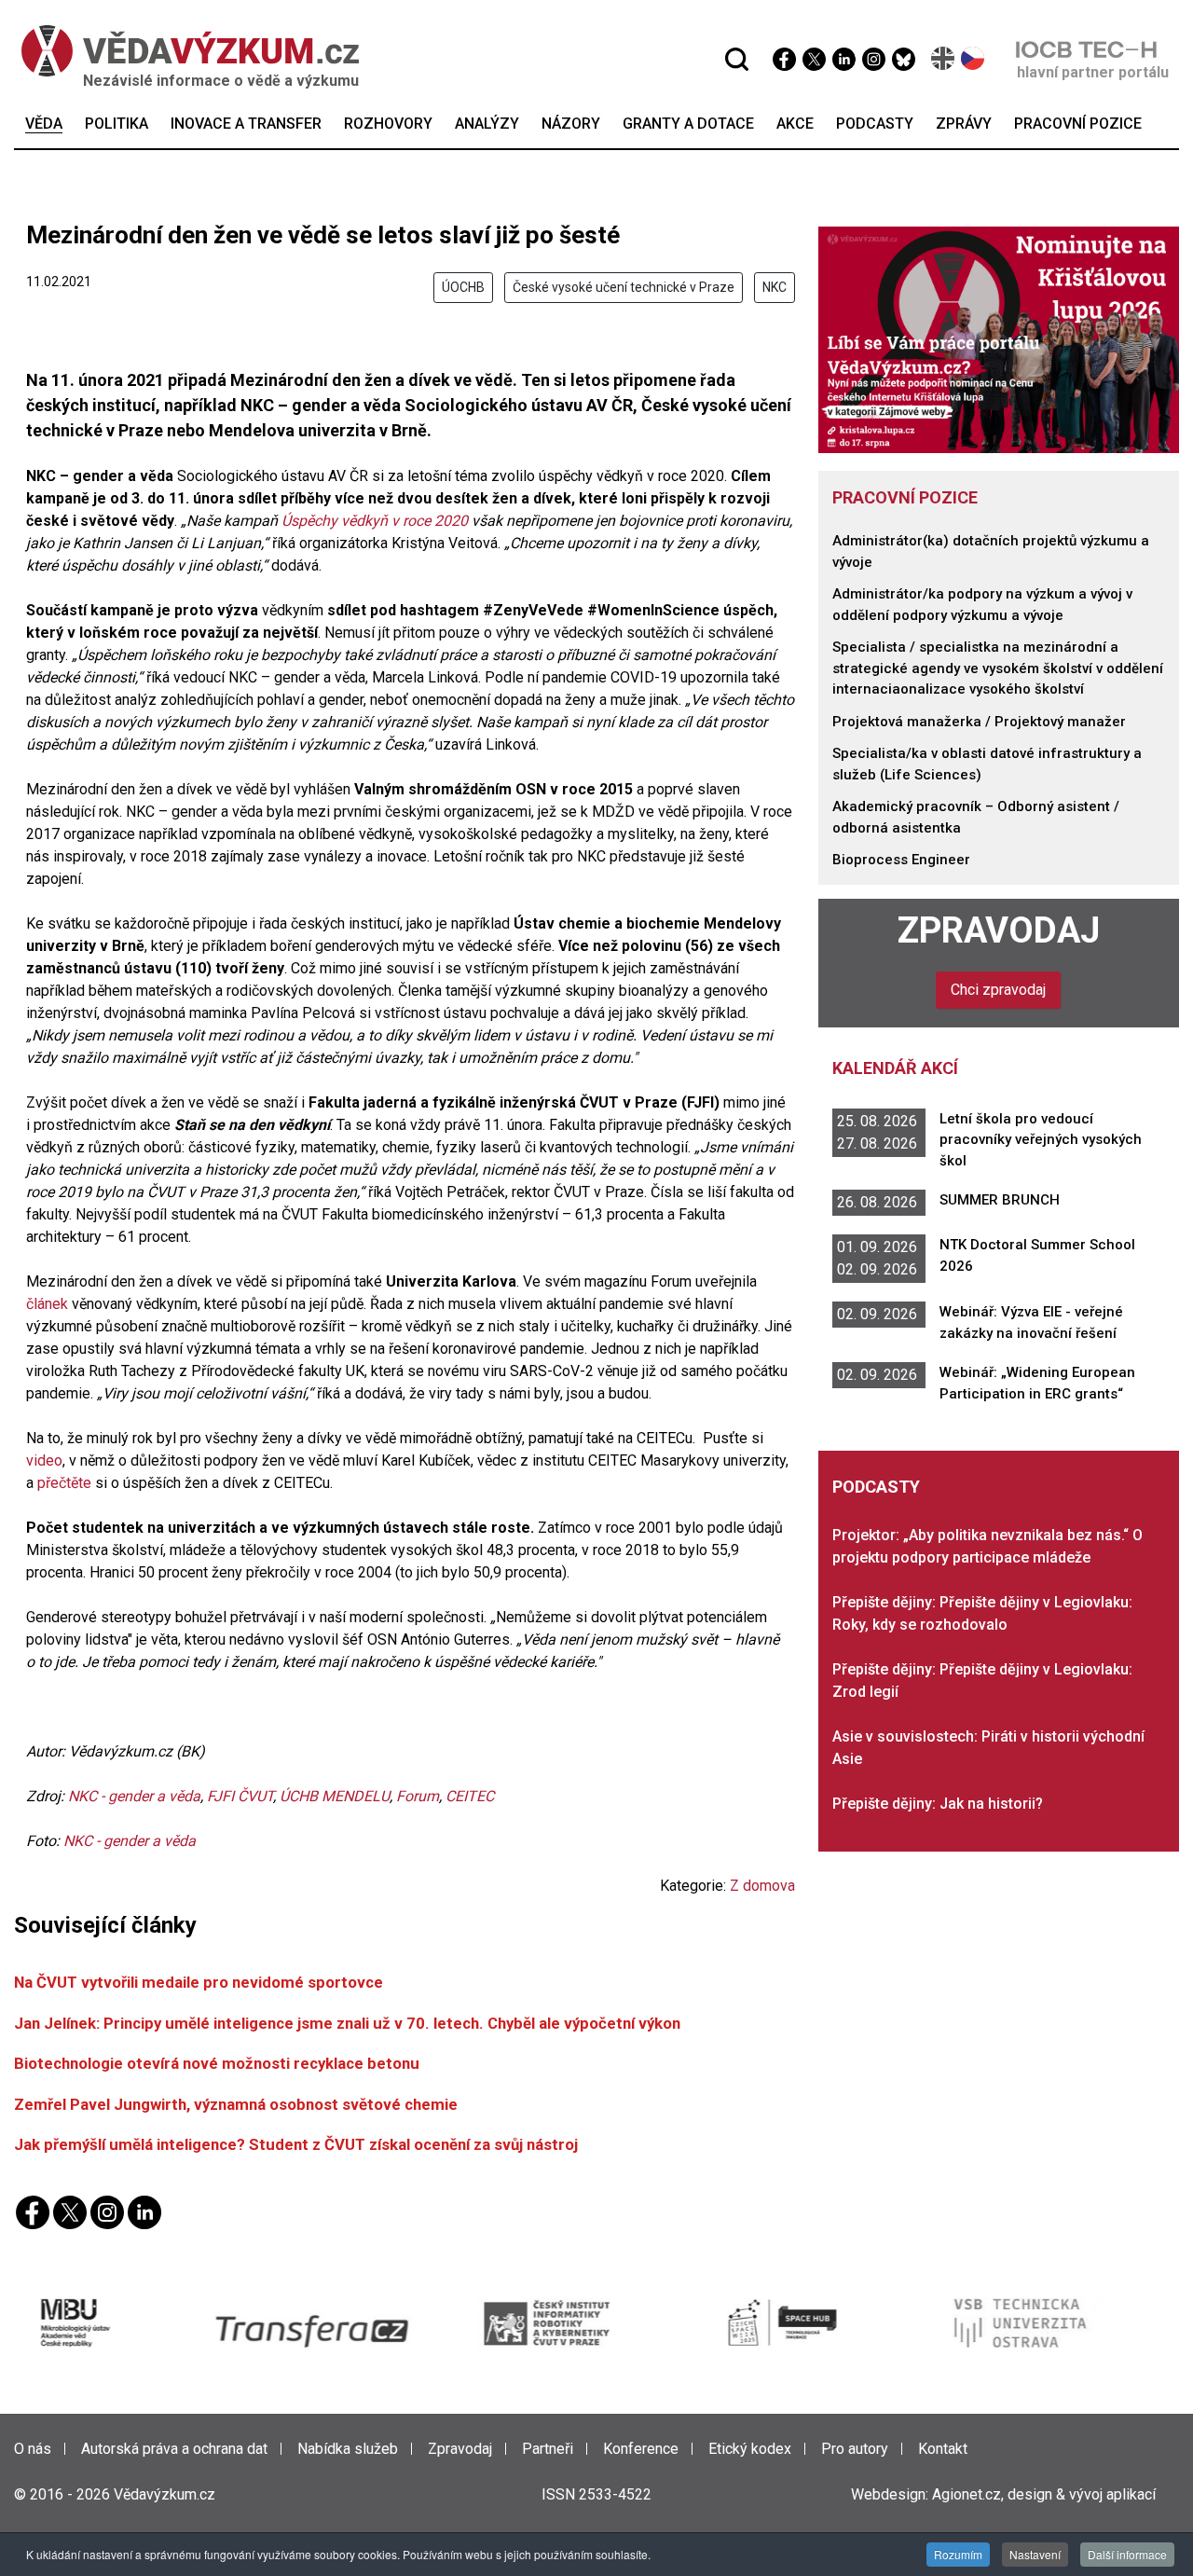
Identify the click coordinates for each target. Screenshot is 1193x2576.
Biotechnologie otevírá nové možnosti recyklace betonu (217, 2063)
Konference (641, 2449)
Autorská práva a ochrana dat (174, 2449)
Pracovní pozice (905, 497)
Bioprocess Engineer (901, 860)
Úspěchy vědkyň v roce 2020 (375, 521)
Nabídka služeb (348, 2449)
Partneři (548, 2449)
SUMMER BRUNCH (1000, 1200)
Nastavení (1035, 2554)
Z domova (762, 1886)
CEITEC (470, 1796)
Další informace (1127, 2554)
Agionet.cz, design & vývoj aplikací (1044, 2494)
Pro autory (855, 2449)
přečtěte (64, 1483)
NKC (775, 287)
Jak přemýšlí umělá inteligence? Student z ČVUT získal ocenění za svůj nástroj (296, 2144)
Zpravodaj (999, 930)
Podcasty (876, 1487)
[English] (944, 58)
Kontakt (943, 2449)
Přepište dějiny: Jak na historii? (938, 1804)
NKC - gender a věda (134, 1796)
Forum (418, 1796)
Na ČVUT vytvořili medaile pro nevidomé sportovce (199, 1982)
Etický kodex (750, 2449)
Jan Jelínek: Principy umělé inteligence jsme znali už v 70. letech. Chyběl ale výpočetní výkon (347, 2023)
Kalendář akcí (895, 1068)
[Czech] (974, 58)
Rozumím (958, 2554)
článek (47, 1304)
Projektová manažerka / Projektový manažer (979, 722)
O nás (33, 2449)
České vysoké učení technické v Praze (624, 287)
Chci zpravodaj (998, 990)
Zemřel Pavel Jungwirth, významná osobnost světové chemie (236, 2104)
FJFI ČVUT (240, 1796)
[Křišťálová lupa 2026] (999, 339)
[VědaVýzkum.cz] (181, 51)
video (44, 1460)
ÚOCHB (463, 287)
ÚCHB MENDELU (335, 1796)
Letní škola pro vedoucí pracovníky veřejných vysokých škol (1041, 1140)
